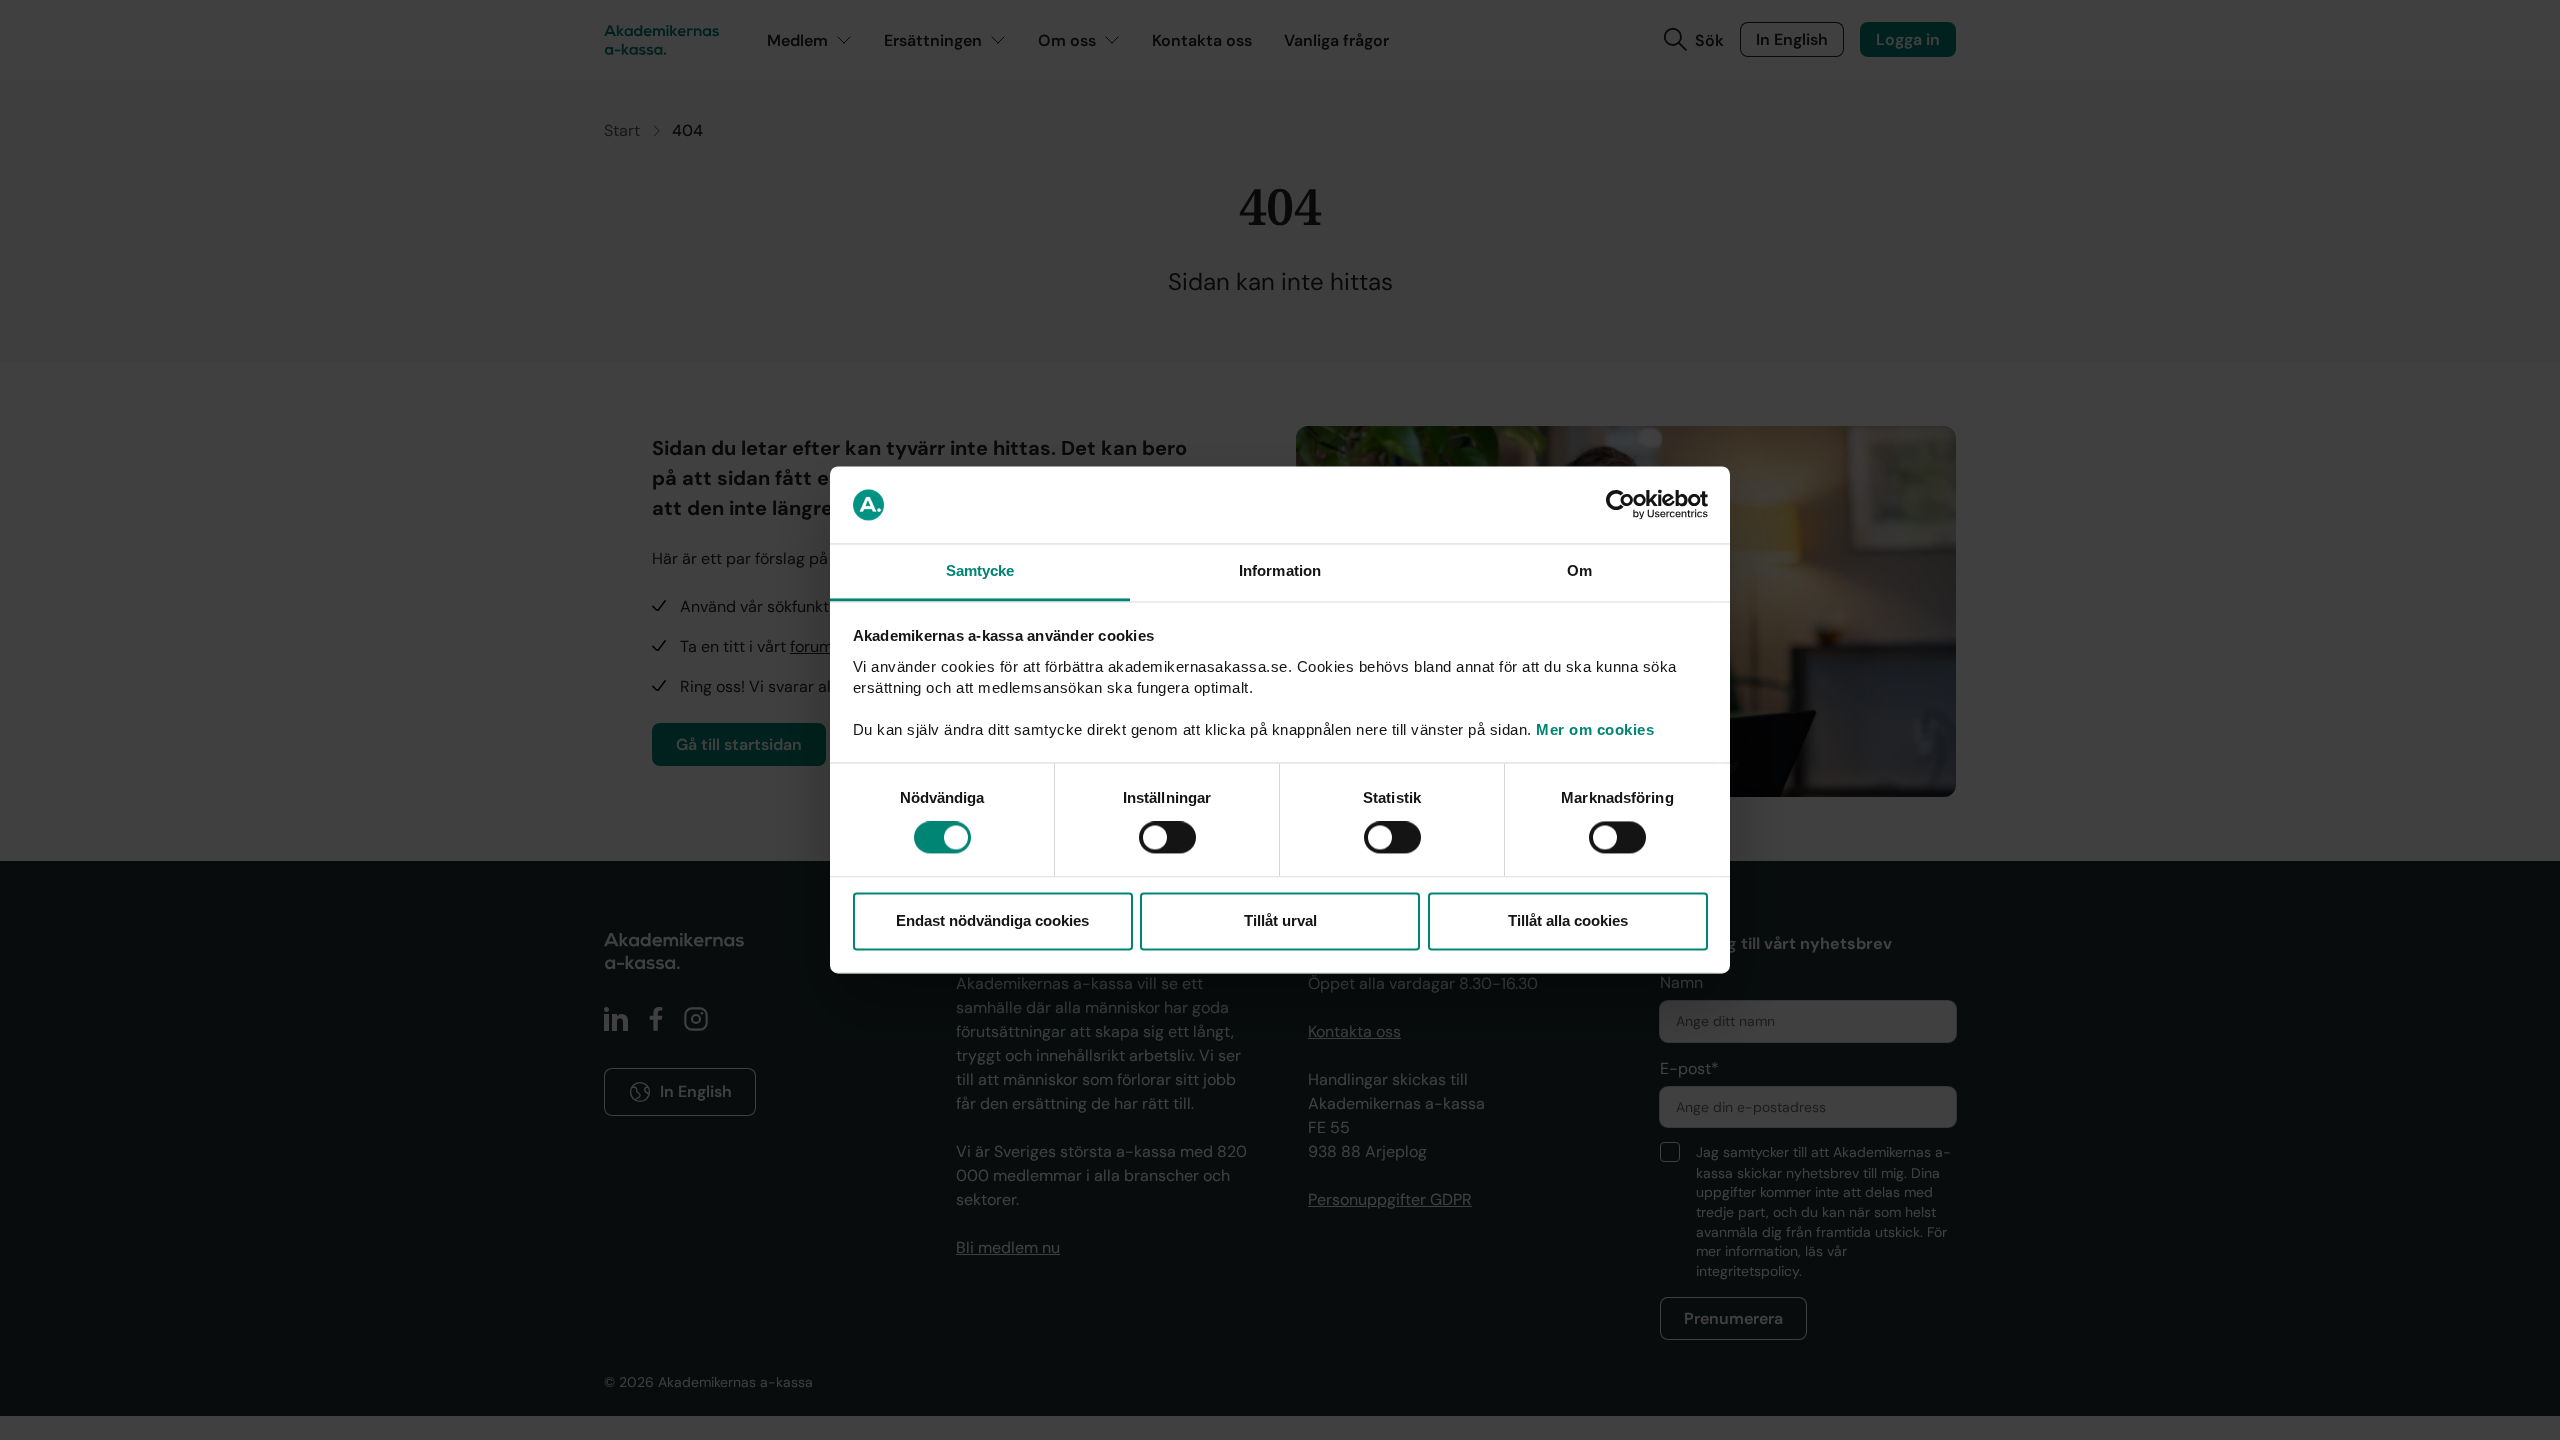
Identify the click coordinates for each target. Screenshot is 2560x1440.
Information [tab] (1280, 570)
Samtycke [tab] (980, 570)
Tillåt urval (1280, 920)
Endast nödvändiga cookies (992, 920)
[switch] (1167, 838)
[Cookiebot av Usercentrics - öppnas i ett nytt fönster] (1620, 505)
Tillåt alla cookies (1568, 920)
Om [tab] (1579, 570)
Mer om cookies (1595, 729)
